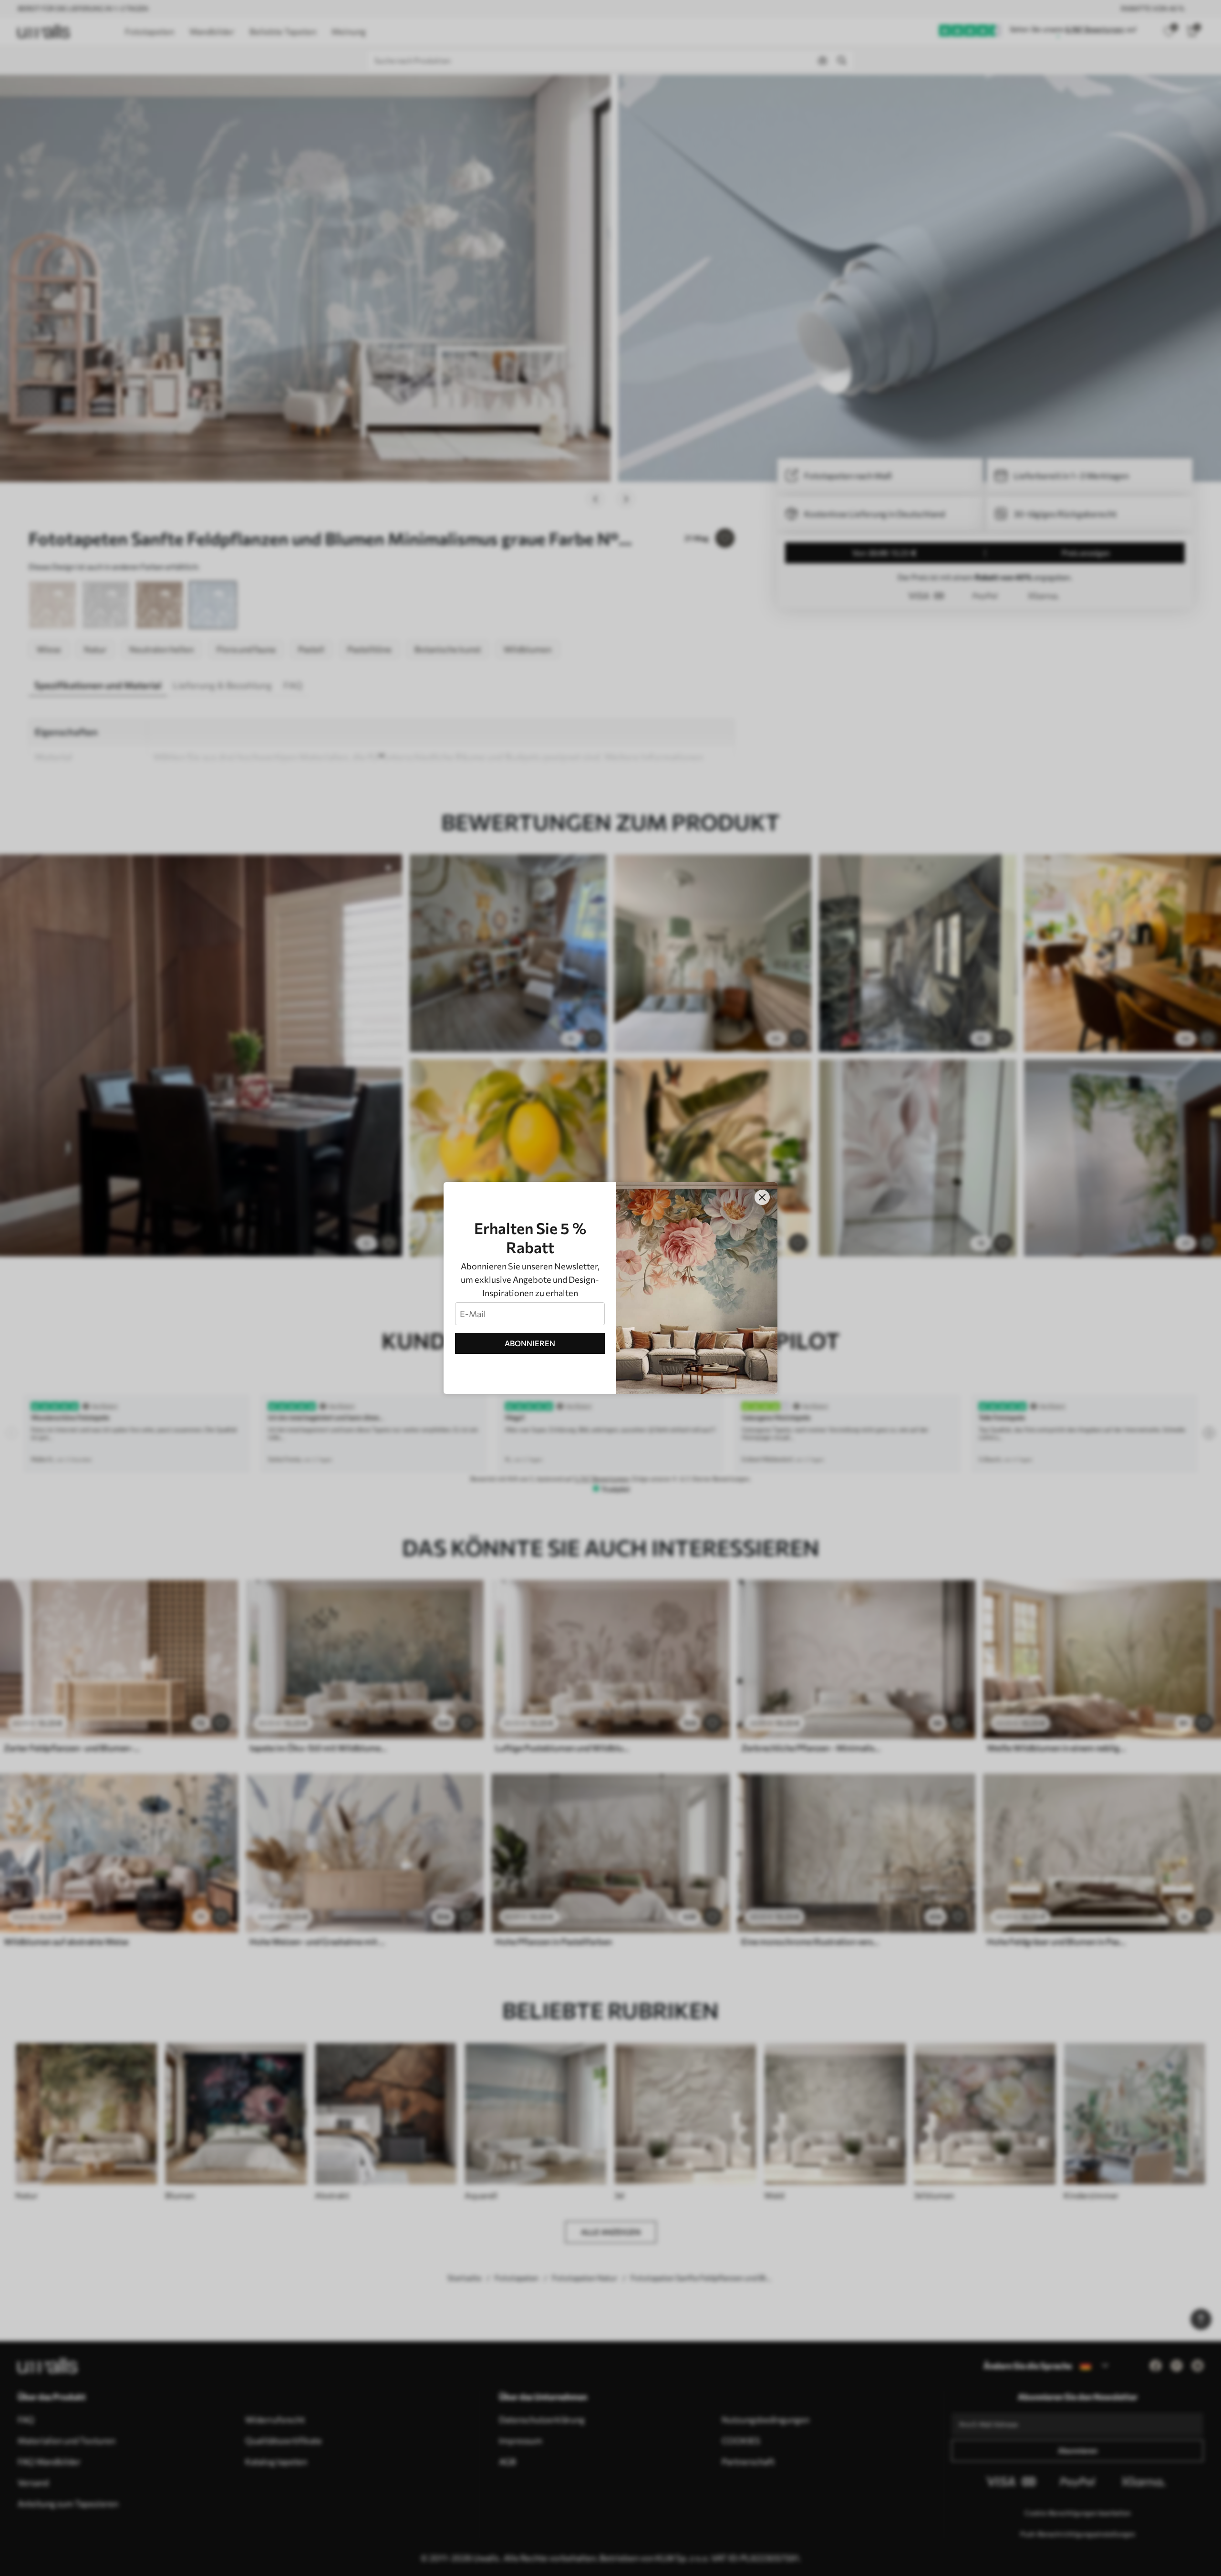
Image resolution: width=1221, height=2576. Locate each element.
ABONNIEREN (530, 1343)
